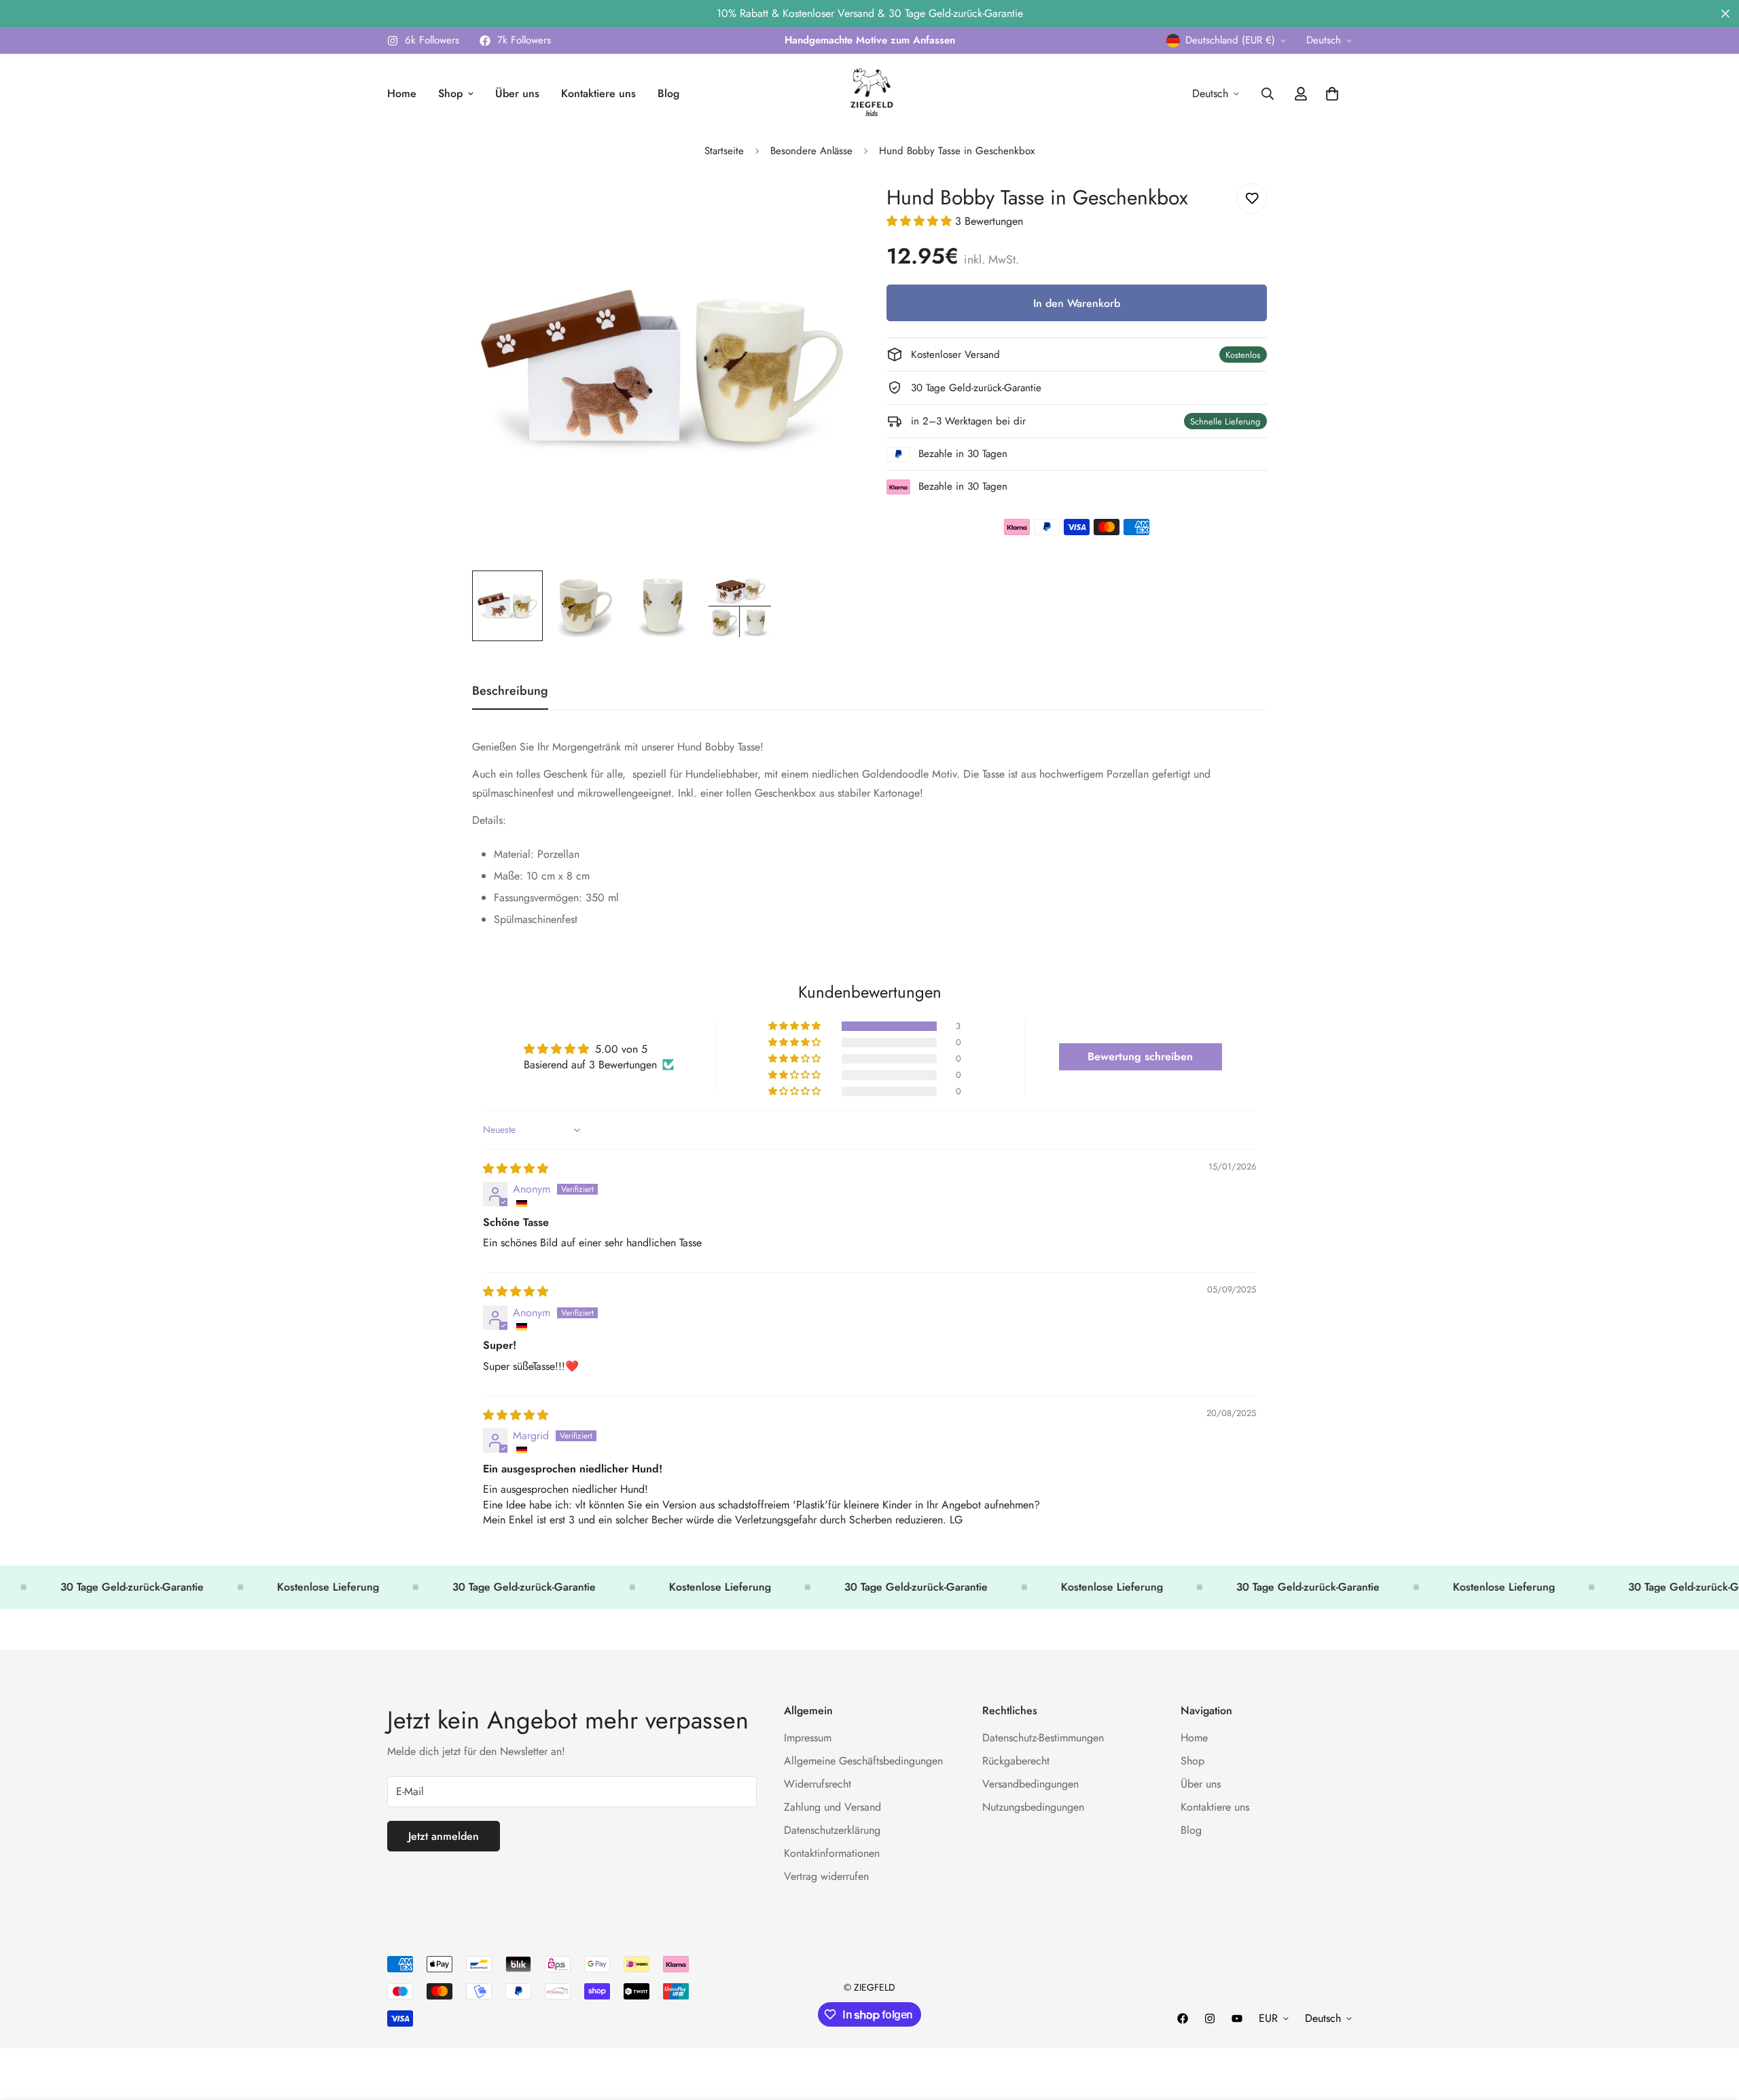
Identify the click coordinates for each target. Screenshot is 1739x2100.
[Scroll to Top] (1713, 2026)
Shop (450, 93)
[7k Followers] (1183, 2018)
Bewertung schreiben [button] (1140, 1056)
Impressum (808, 1738)
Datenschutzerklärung (832, 1830)
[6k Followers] (1210, 2018)
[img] (516, 1169)
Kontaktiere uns (598, 93)
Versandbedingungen (1030, 1784)
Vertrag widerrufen (826, 1876)
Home (402, 93)
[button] (921, 221)
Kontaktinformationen (832, 1853)
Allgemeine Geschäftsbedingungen (863, 1761)
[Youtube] (1237, 2018)
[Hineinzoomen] (824, 209)
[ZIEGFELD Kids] (869, 94)
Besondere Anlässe (811, 151)
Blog (668, 93)
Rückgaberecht (1016, 1761)
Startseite (724, 151)
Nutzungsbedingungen (1033, 1807)
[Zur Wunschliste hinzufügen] (1252, 199)
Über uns (517, 93)
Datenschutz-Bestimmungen (1043, 1738)
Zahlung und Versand (832, 1807)
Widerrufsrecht (818, 1784)
